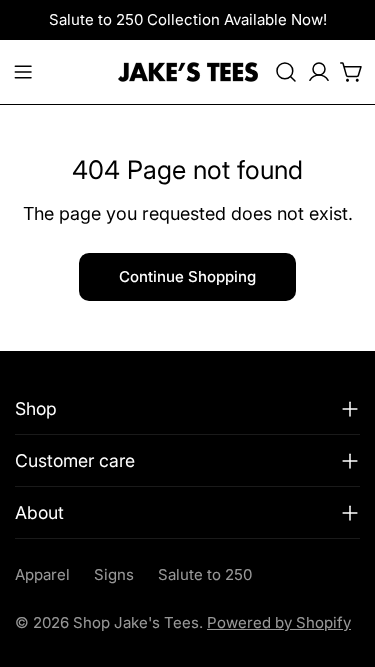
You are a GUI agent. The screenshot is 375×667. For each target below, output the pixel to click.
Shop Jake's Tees (136, 622)
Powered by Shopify (279, 622)
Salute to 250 (205, 574)
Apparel (42, 574)
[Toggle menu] (23, 72)
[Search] (286, 72)
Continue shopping (187, 276)
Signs (114, 574)
